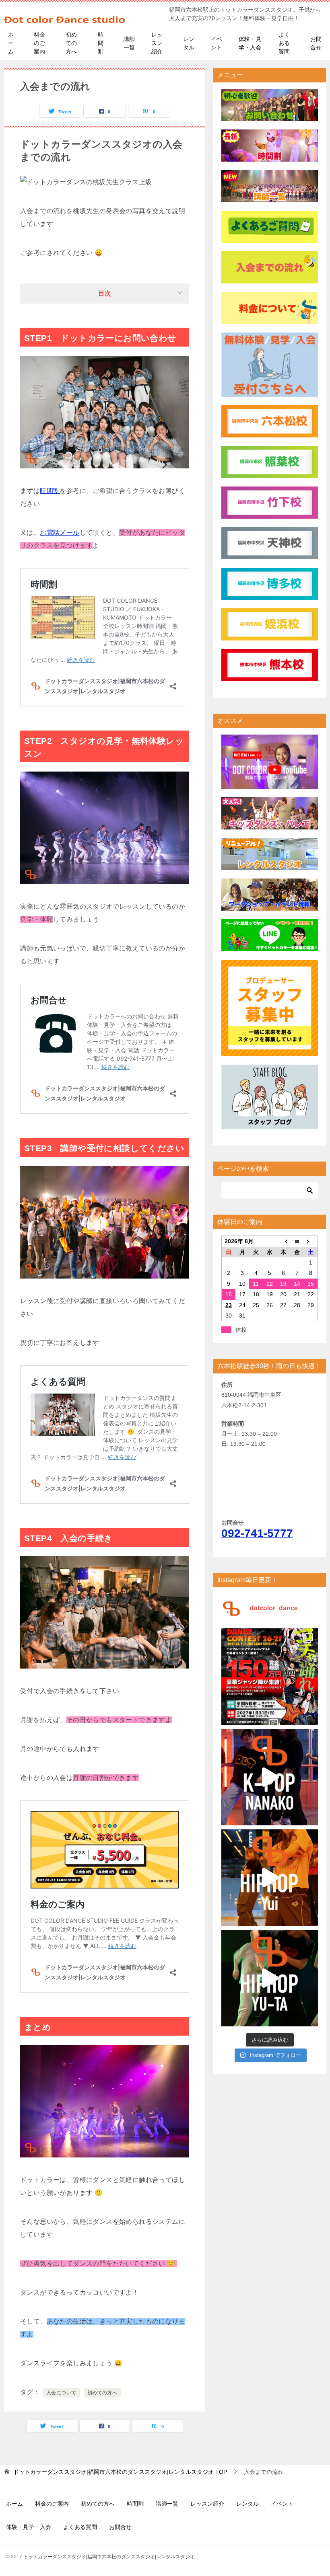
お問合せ (316, 43)
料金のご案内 (39, 43)
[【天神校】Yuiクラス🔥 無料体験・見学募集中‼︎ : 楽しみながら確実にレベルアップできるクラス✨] (270, 1878)
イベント (217, 43)
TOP (120, 2472)
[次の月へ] (311, 1241)
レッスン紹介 (157, 43)
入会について (61, 2393)
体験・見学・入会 (250, 43)
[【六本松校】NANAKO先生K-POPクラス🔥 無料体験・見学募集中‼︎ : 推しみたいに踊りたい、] (270, 1777)
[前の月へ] (283, 1241)
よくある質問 (284, 43)
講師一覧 (129, 43)
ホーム (11, 43)
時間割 (101, 43)
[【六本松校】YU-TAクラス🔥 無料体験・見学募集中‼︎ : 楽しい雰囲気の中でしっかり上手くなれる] (270, 1978)
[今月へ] (297, 1241)
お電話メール (60, 533)
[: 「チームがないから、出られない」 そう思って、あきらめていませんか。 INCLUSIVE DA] (270, 1677)
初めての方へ (71, 43)
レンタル (189, 43)
